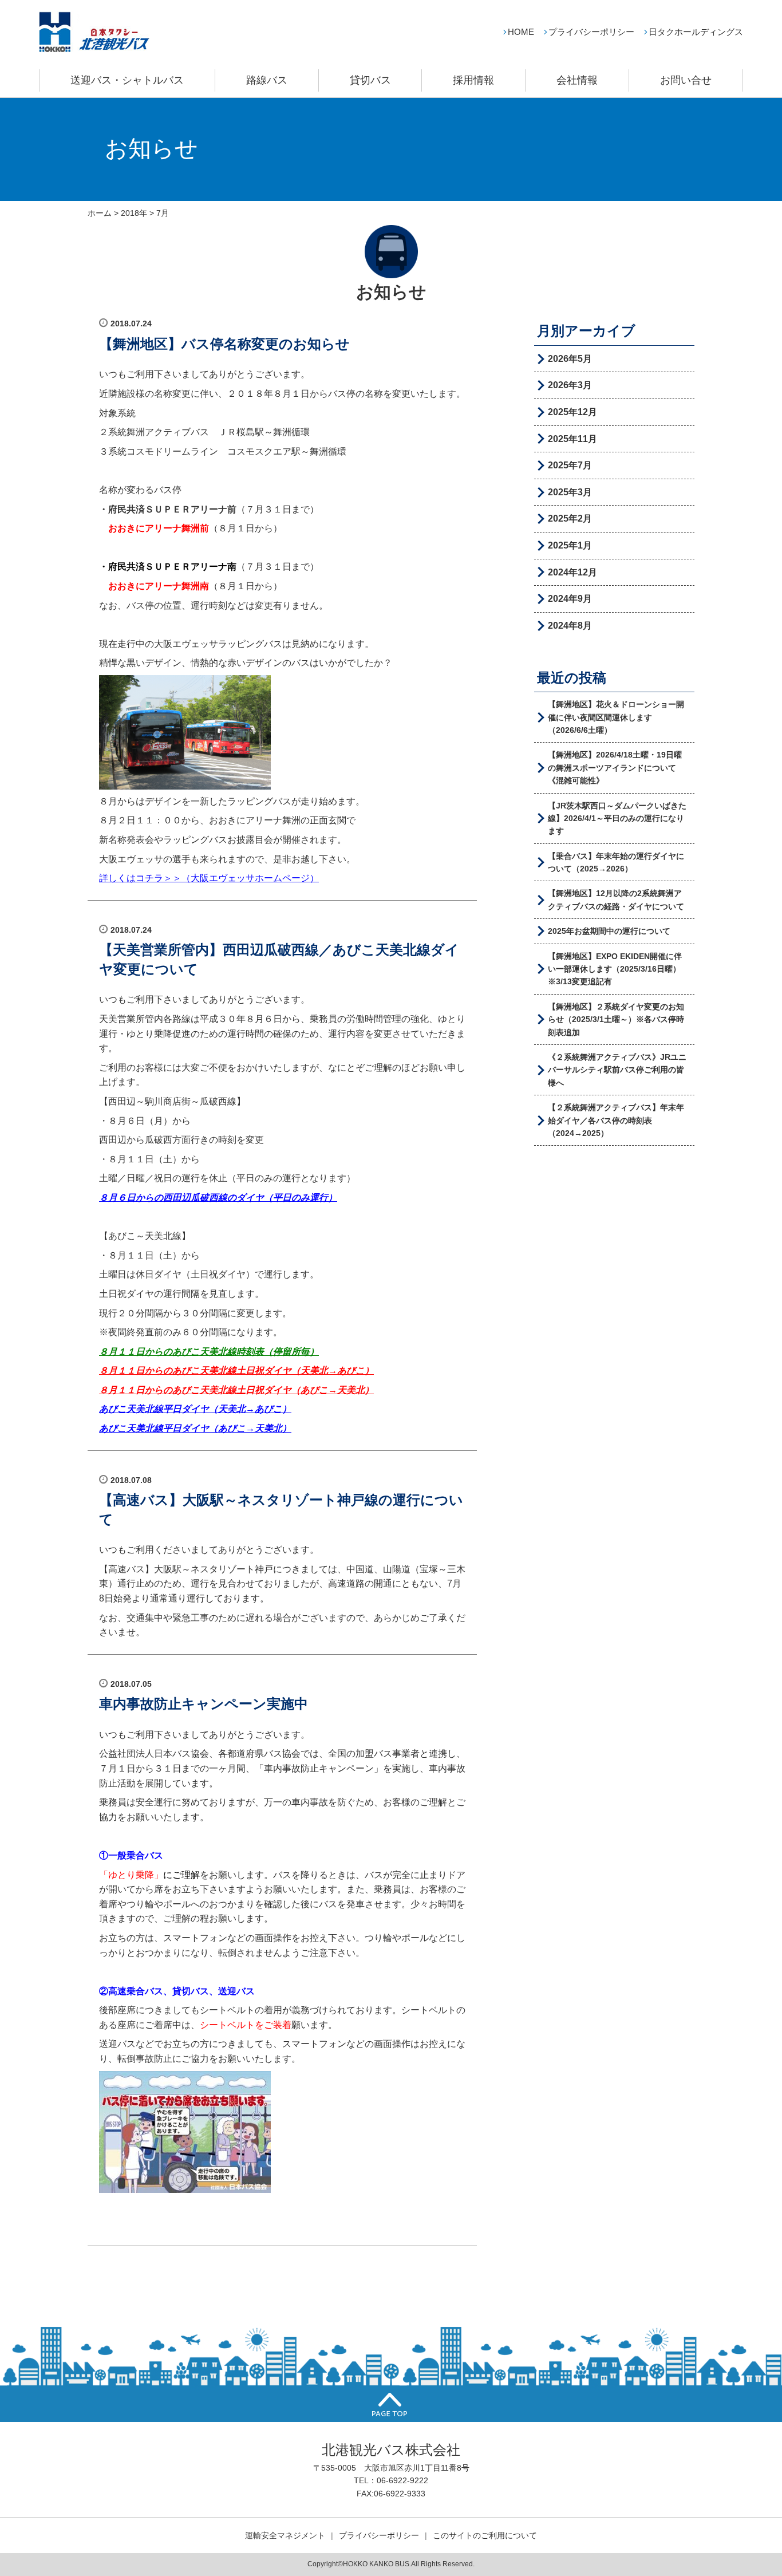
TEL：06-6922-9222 (391, 2480)
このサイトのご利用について (485, 2535)
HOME (521, 32)
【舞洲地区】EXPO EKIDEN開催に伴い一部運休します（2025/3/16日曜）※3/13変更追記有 (615, 969)
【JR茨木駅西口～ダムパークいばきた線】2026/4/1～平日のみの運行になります (617, 818)
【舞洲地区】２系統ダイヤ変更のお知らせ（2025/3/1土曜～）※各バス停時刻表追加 (616, 1019)
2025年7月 (570, 465)
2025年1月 (570, 545)
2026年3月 (570, 385)
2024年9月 (570, 599)
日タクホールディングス (696, 32)
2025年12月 (572, 412)
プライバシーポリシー (591, 32)
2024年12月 (572, 572)
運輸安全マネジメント (285, 2535)
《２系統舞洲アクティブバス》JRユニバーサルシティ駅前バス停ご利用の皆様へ (617, 1070)
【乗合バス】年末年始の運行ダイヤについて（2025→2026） (616, 862)
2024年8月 (570, 626)
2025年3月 (570, 492)
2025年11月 (572, 439)
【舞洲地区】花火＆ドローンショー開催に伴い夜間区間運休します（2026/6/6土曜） (616, 717)
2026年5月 (570, 359)
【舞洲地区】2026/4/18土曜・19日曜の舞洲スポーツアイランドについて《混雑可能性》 (615, 768)
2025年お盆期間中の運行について (609, 931)
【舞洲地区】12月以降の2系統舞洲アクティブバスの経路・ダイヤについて (616, 900)
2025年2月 (570, 518)
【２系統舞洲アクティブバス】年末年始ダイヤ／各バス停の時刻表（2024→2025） (616, 1120)
